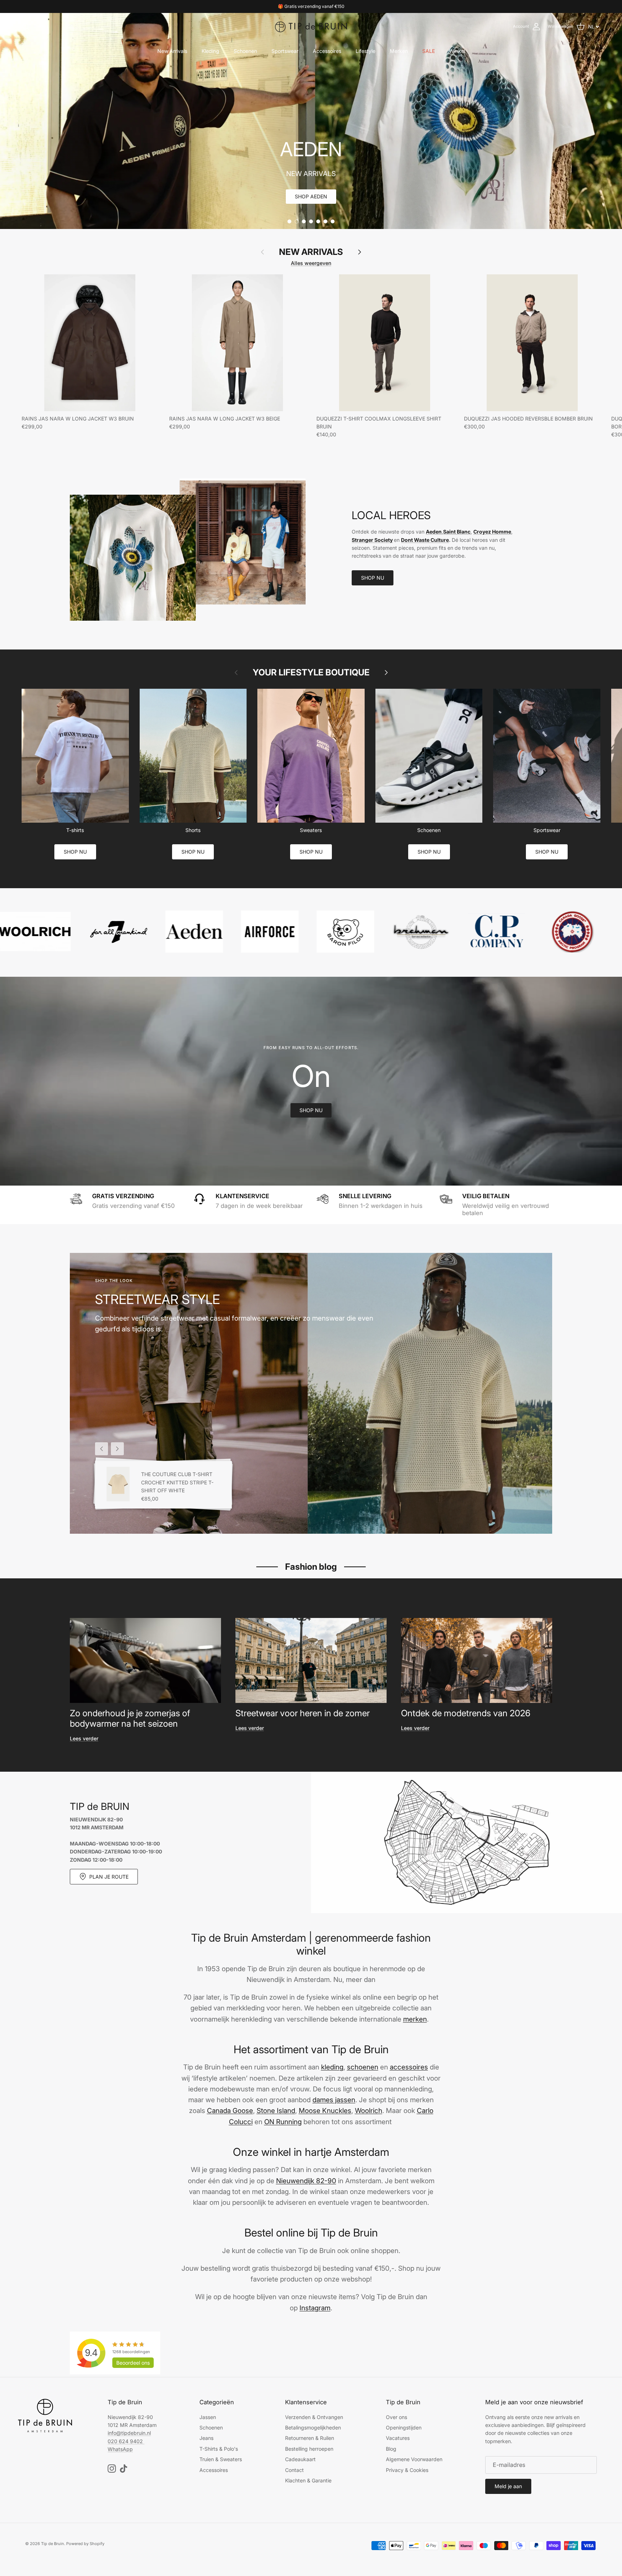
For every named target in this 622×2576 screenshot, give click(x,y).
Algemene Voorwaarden (414, 2459)
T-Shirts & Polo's (219, 2449)
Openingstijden (404, 2427)
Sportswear (285, 51)
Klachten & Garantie (308, 2480)
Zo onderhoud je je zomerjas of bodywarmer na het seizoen (130, 1718)
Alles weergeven (311, 263)
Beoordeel (133, 2363)
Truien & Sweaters (221, 2459)
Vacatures (398, 2438)
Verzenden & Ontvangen (314, 2417)
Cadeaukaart (300, 2459)
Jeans (206, 2438)
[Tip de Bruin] (311, 27)
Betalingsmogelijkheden (313, 2427)
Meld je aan (508, 2486)
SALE (429, 51)
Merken (399, 51)
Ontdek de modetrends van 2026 (466, 1713)
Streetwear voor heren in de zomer (303, 1713)
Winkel (457, 51)
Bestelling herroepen (309, 2449)
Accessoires (327, 51)
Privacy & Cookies (407, 2470)
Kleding (210, 51)
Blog (391, 2449)
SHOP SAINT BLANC (311, 196)
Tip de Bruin (53, 2544)
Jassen (208, 2417)
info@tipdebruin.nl (129, 2433)
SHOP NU (373, 578)
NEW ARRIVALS (311, 252)
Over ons (396, 2417)
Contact (294, 2470)
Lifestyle (366, 51)
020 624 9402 (125, 2441)
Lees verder (84, 1738)
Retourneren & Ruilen (310, 2438)
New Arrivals (172, 51)
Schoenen (245, 51)
